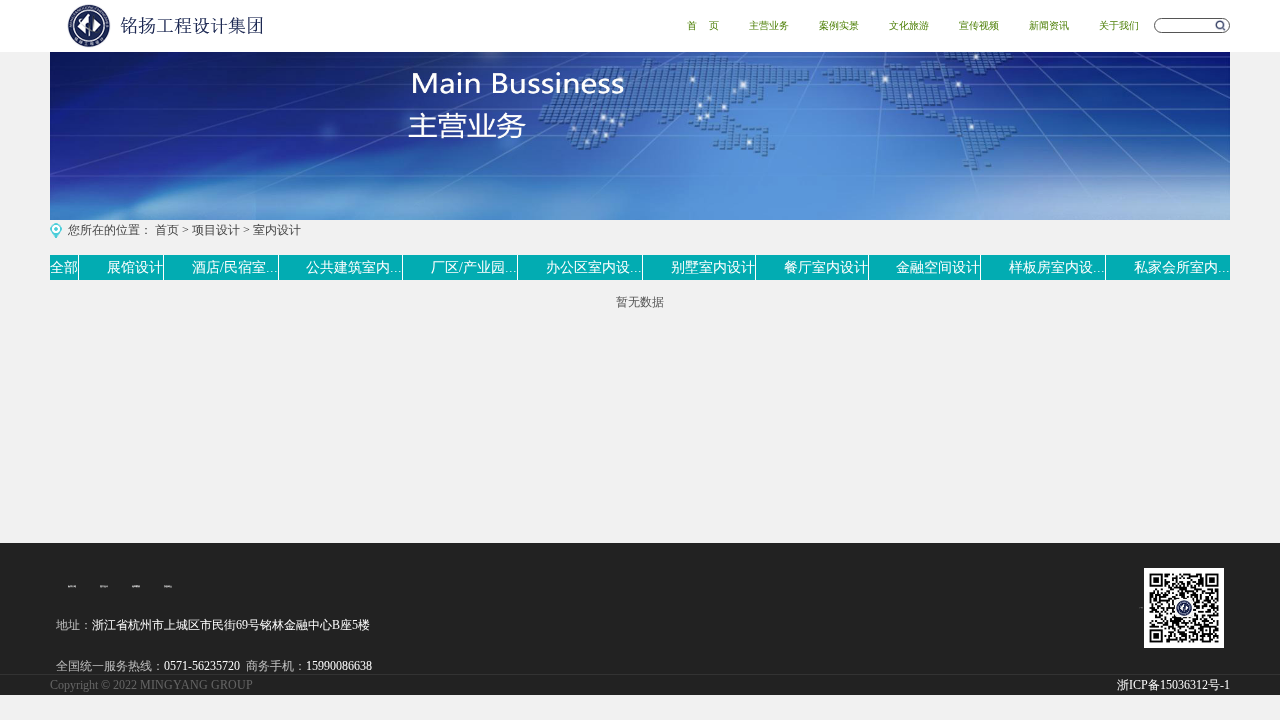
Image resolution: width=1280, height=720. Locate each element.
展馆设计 (135, 267)
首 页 (703, 25)
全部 (64, 267)
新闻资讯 (1049, 25)
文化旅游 (909, 25)
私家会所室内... (1182, 267)
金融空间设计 (938, 267)
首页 (167, 230)
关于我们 (1119, 25)
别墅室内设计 (713, 267)
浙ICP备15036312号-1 (1173, 685)
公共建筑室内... (354, 267)
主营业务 (769, 25)
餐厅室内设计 (826, 267)
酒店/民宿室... (235, 267)
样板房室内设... (1057, 267)
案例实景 (839, 25)
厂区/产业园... (474, 267)
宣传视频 (979, 25)
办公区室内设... (594, 267)
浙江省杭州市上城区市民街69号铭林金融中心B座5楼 (231, 625)
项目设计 (216, 230)
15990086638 (339, 666)
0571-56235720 (202, 666)
